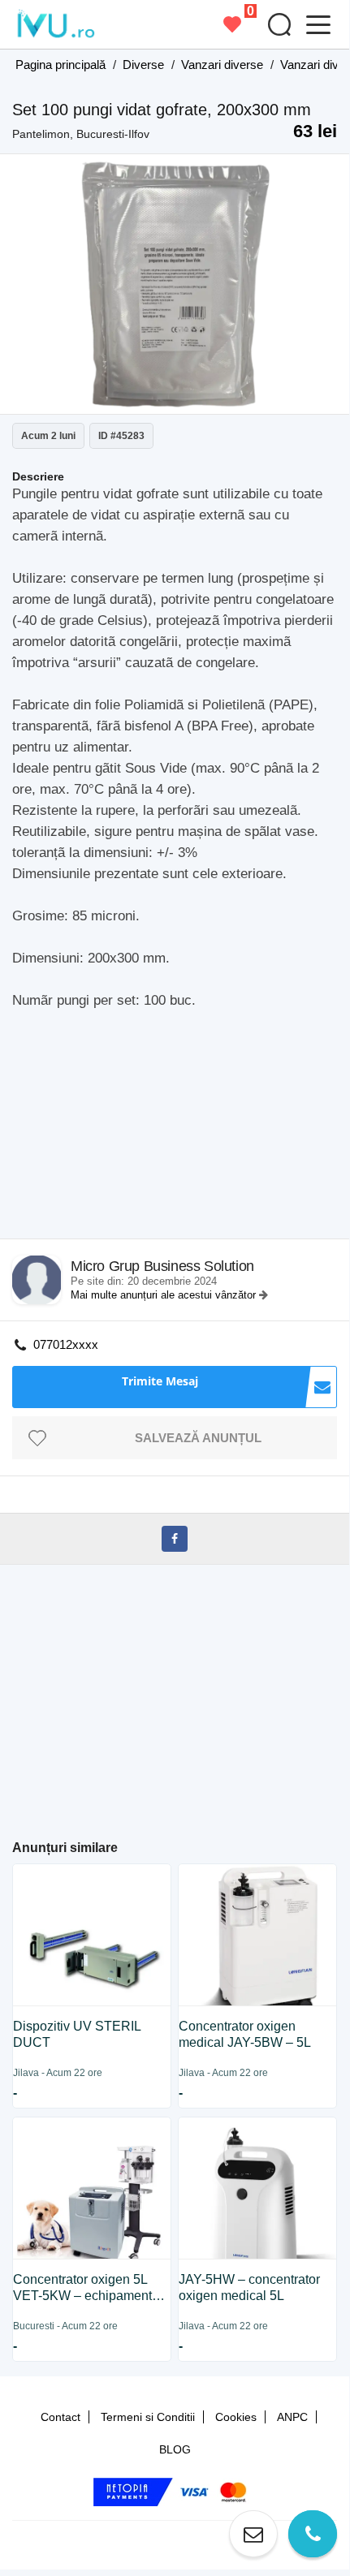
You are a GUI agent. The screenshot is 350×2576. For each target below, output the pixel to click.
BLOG (175, 2449)
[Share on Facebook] (175, 1539)
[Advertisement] (181, 1129)
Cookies (236, 2417)
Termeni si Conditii (148, 2417)
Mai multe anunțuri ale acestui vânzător (165, 1295)
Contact (60, 2417)
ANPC (292, 2417)
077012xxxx (66, 1344)
